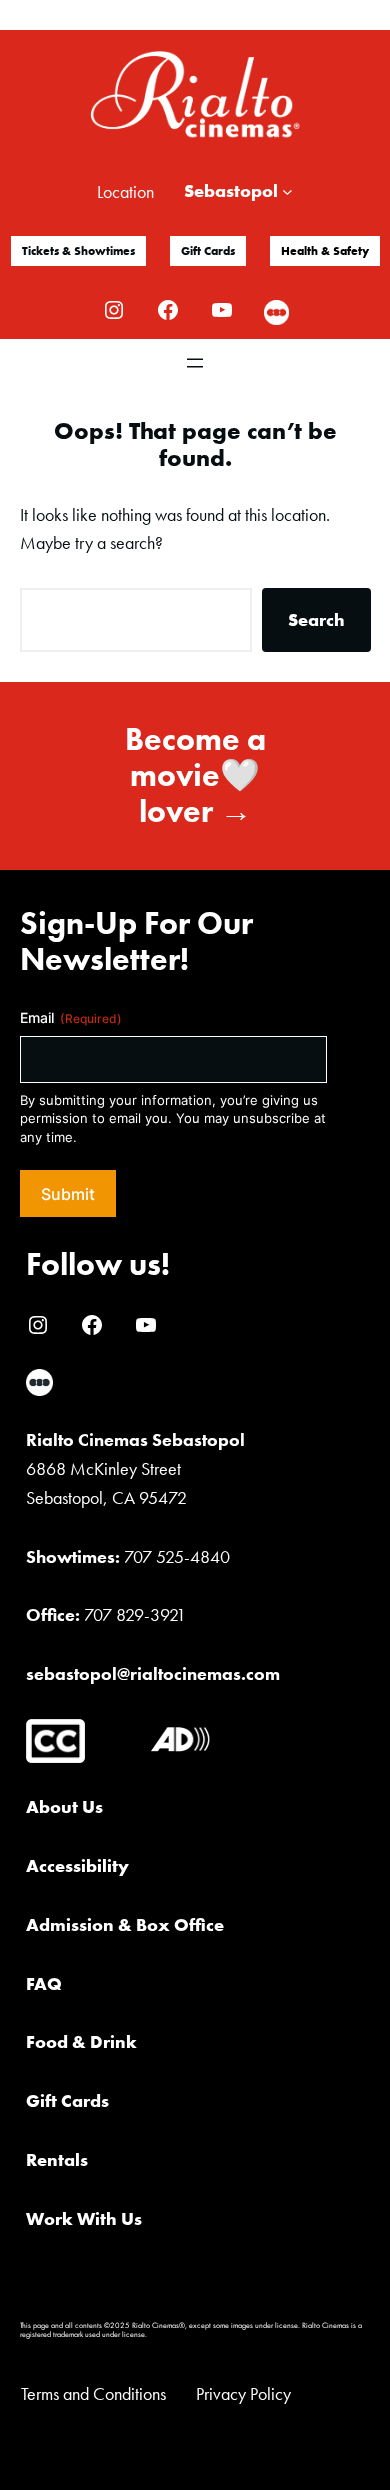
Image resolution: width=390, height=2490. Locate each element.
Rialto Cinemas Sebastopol (135, 1439)
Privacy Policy (243, 2393)
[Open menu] (195, 363)
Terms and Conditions (93, 2393)
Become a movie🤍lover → (195, 775)
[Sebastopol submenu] (287, 191)
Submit (68, 1194)
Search (316, 619)
